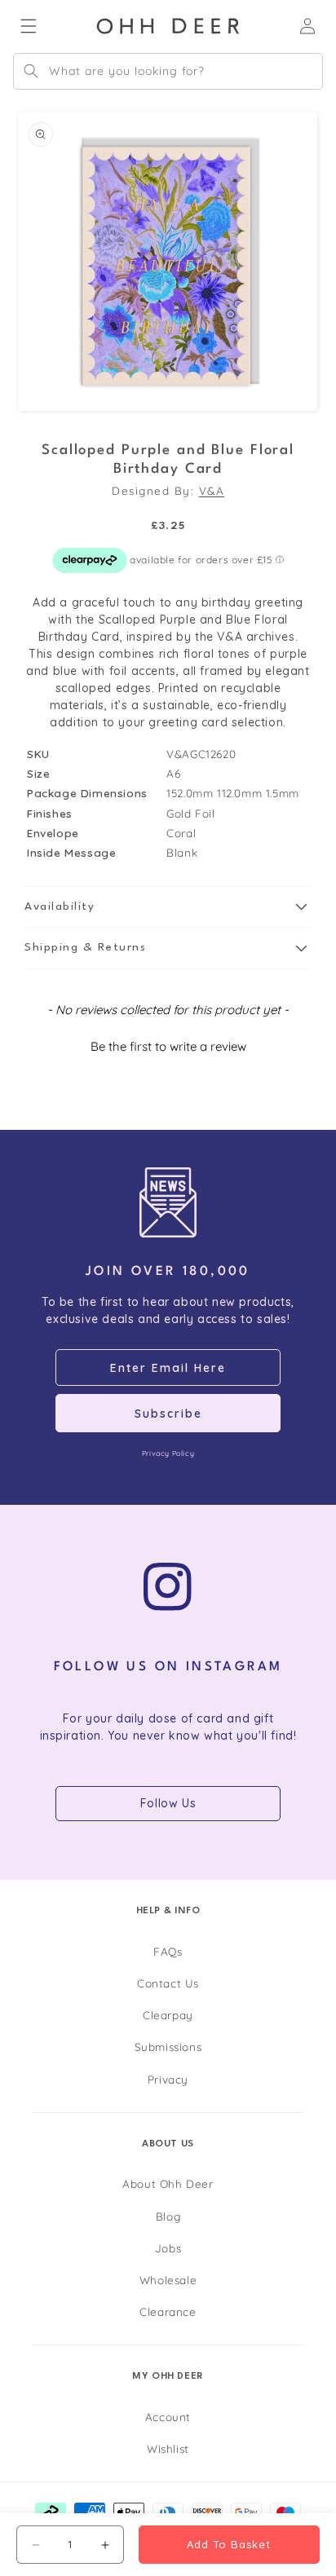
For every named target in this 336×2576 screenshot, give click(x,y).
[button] (168, 907)
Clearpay (168, 2015)
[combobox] (168, 71)
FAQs (168, 1951)
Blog (168, 2216)
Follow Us (168, 1803)
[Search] (31, 71)
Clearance (168, 2311)
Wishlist (168, 2448)
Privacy (168, 2079)
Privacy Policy (168, 1453)
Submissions (168, 2047)
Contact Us (168, 1983)
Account (168, 2417)
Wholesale (168, 2280)
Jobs (168, 2248)
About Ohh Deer (168, 2183)
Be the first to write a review (168, 1046)
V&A (212, 490)
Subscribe (168, 1414)
